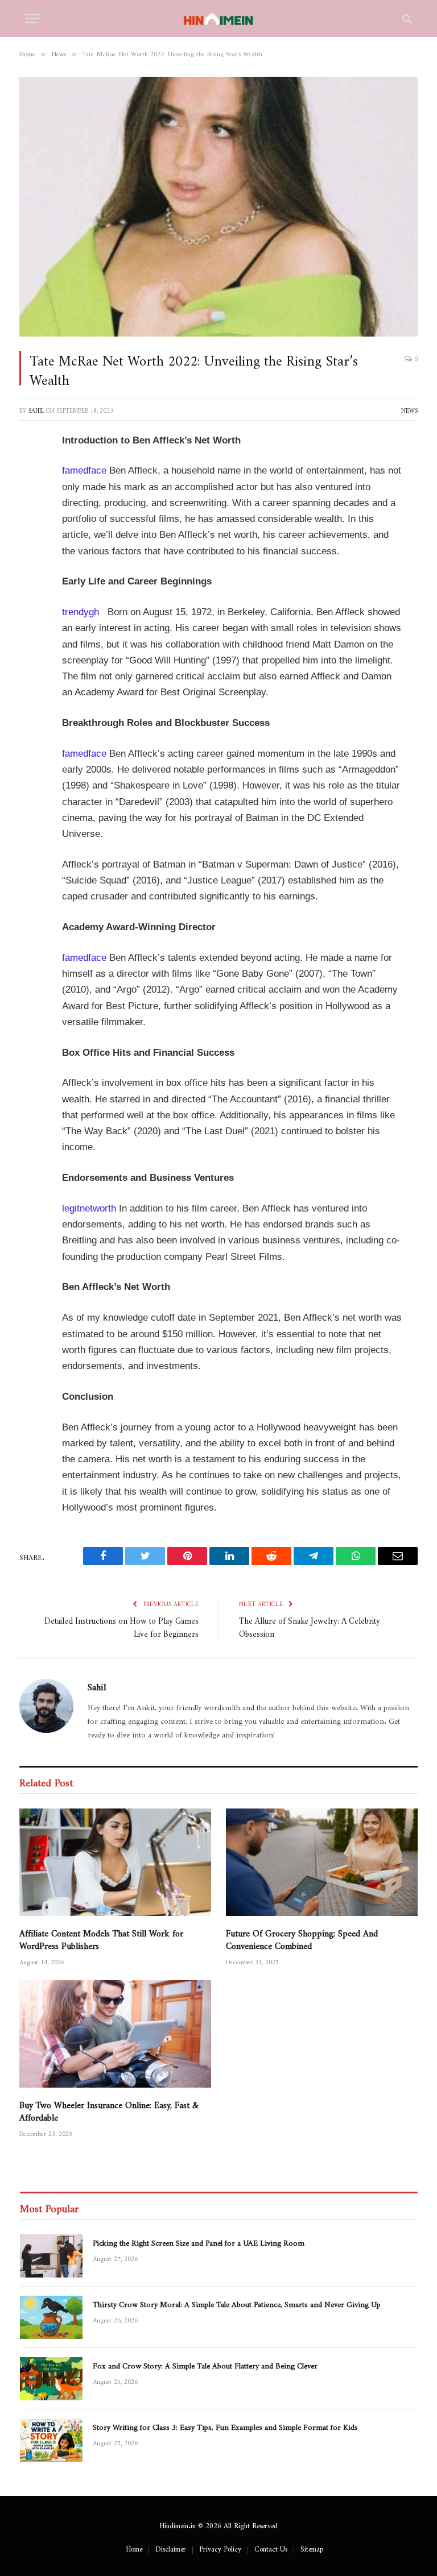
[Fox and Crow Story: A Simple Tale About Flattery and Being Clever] (51, 2379)
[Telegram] (31, 615)
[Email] (31, 673)
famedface (84, 470)
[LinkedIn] (31, 528)
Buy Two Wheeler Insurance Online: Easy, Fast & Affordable (109, 2109)
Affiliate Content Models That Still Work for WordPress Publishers (101, 1938)
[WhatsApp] (31, 644)
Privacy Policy (220, 2547)
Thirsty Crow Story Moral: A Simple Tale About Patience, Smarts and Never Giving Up (237, 2303)
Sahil (36, 409)
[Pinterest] (31, 557)
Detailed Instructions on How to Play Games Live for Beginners (121, 1625)
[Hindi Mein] (219, 18)
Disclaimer (171, 2547)
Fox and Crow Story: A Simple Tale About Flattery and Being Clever (205, 2364)
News (409, 409)
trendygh (83, 612)
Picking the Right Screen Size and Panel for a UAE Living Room (199, 2241)
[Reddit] (31, 586)
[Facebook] (31, 470)
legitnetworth (89, 1208)
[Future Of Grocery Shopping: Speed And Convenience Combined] (322, 1862)
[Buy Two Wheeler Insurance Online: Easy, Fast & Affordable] (115, 2034)
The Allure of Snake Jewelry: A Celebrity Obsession (310, 1625)
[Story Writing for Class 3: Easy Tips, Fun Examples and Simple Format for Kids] (51, 2440)
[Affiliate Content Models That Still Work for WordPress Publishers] (115, 1862)
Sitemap (312, 2547)
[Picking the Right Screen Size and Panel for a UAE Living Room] (51, 2256)
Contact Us (271, 2547)
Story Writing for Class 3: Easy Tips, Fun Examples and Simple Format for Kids (225, 2425)
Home (134, 2547)
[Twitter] (31, 499)
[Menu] (32, 18)
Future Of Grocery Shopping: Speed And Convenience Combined (302, 1938)
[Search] (406, 18)
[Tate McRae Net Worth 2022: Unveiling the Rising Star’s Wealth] (218, 207)
